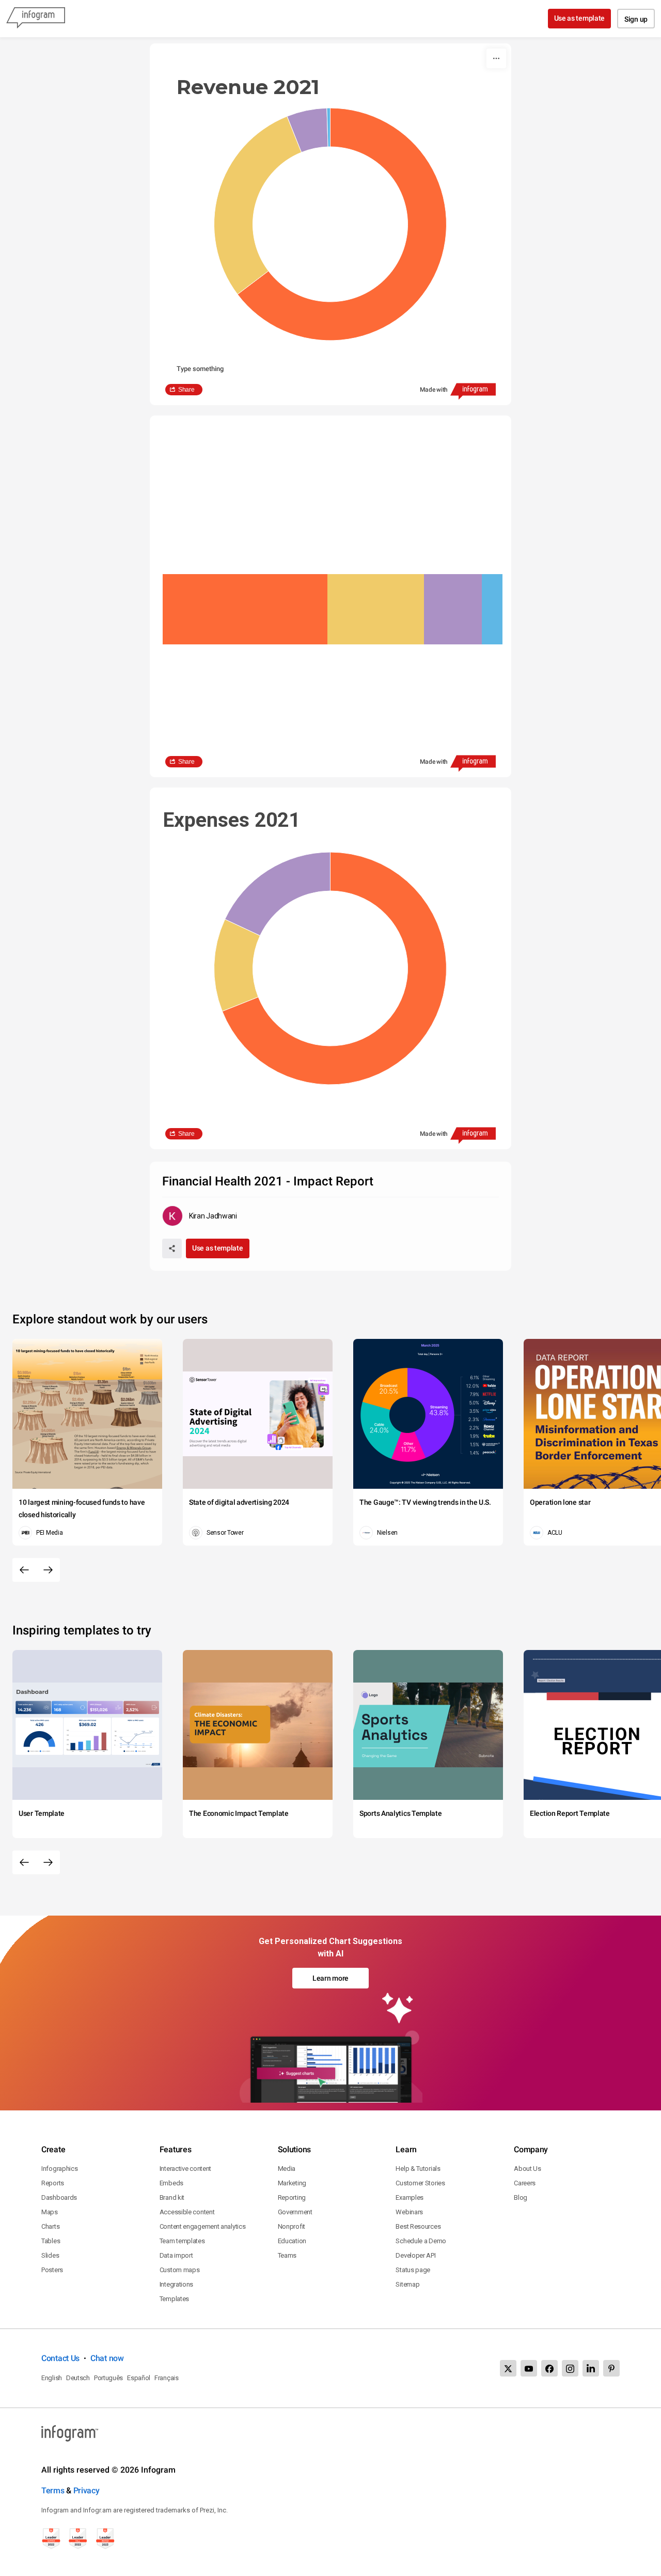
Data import (176, 2255)
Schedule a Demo (421, 2241)
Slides (50, 2255)
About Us (528, 2169)
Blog (521, 2197)
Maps (50, 2212)
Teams (287, 2255)
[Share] (172, 1248)
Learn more (330, 1978)
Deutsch (78, 2378)
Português (108, 2378)
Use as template (580, 18)
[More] (496, 58)
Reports (53, 2183)
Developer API (415, 2255)
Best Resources (418, 2226)
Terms (53, 2490)
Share (186, 390)
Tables (51, 2241)
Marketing (292, 2183)
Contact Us (60, 2358)
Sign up (636, 19)
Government (295, 2212)
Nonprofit (292, 2226)
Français (167, 2378)
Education (292, 2241)
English (52, 2378)
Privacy (86, 2490)
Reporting (292, 2197)
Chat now (107, 2358)
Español (139, 2378)
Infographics (59, 2169)
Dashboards (59, 2197)
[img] (245, 609)
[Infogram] (36, 19)
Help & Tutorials (418, 2169)
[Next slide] (48, 1570)
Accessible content (187, 2212)
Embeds (171, 2183)
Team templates (182, 2241)
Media (287, 2169)
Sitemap (407, 2284)
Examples (410, 2197)
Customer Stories (420, 2183)
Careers (525, 2183)
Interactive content (185, 2169)
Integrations (176, 2284)
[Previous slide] (24, 1570)
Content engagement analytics (203, 2226)
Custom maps (180, 2270)
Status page (413, 2270)
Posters (52, 2270)
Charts (50, 2226)
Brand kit (172, 2197)
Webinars (409, 2212)
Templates (174, 2299)
